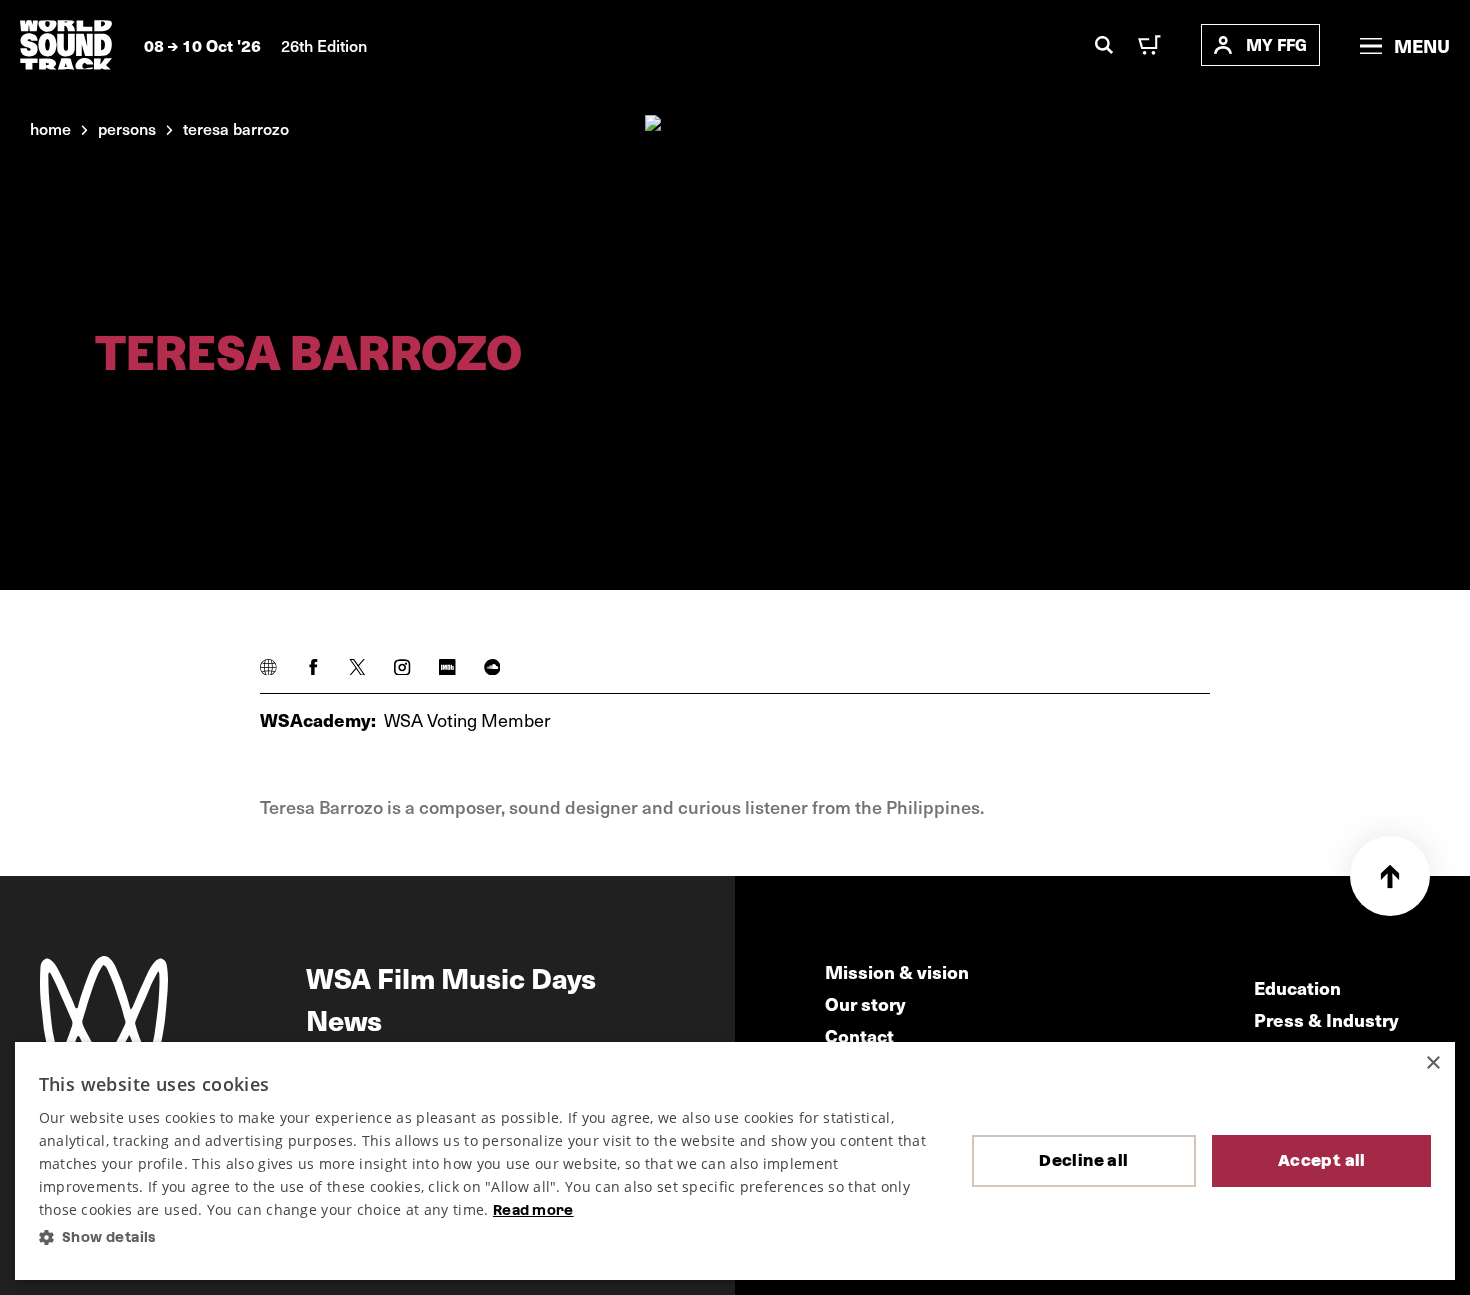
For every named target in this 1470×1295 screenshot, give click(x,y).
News (344, 1019)
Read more (533, 1210)
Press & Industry (1326, 1019)
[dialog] (735, 1161)
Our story (865, 1003)
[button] (489, 1237)
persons (127, 128)
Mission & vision (897, 971)
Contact (859, 1035)
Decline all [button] (1083, 1160)
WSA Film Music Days (451, 977)
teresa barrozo (236, 128)
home (50, 128)
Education (1297, 987)
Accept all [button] (1322, 1160)
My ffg (1276, 44)
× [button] (1432, 1063)
